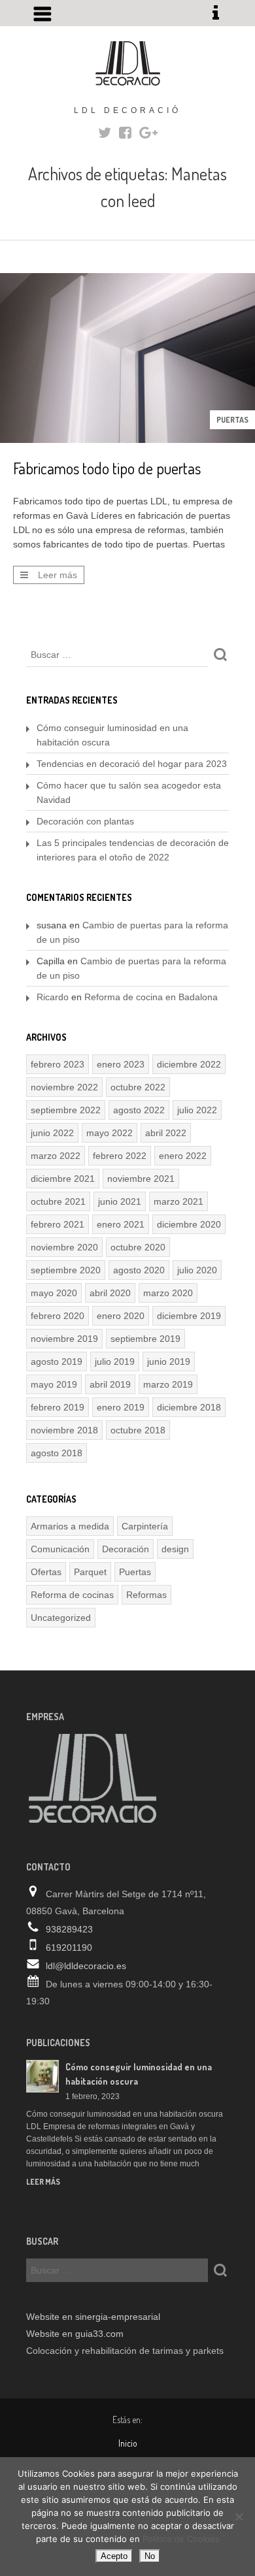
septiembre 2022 (66, 1110)
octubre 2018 (138, 1430)
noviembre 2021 (141, 1179)
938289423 (69, 1929)
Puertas (232, 420)
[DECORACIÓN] (127, 63)
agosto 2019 (57, 1361)
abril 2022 (166, 1133)
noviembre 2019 (64, 1339)
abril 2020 (110, 1293)
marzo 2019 (168, 1384)
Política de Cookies (181, 2539)
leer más (43, 2182)
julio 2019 (115, 1361)
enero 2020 (121, 1316)
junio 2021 (120, 1201)
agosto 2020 (139, 1270)
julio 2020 (197, 1270)
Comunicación (60, 1549)
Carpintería (145, 1526)
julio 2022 (197, 1110)
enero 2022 (183, 1156)
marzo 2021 (178, 1201)
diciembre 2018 (189, 1407)
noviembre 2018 (64, 1430)
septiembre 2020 (66, 1270)
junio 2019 (169, 1361)
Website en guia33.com (75, 2334)
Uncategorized (61, 1618)
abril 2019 (110, 1384)
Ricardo (53, 997)
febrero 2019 (58, 1407)
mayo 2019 (54, 1384)
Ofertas (46, 1572)
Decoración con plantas (85, 821)
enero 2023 (121, 1064)
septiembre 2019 (145, 1339)
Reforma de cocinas (72, 1595)
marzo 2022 (56, 1156)
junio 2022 (52, 1133)
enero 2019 (121, 1407)
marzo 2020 (168, 1293)
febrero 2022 (120, 1156)
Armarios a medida (70, 1526)
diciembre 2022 (189, 1064)
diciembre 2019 (189, 1316)
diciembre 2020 (189, 1224)
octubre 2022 (138, 1087)
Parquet (90, 1572)
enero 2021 (121, 1224)
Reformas (146, 1595)
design (175, 1549)
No (150, 2556)
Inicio (128, 2443)
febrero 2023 (58, 1064)
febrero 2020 (58, 1316)
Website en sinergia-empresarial (93, 2317)
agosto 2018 (57, 1453)
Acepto (114, 2556)
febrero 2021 (58, 1224)
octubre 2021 (58, 1201)
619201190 (69, 1948)
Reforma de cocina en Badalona (151, 997)
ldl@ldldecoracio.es (86, 1966)
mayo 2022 (110, 1133)
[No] (239, 2517)
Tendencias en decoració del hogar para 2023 (132, 764)
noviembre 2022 (64, 1087)
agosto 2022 (139, 1110)
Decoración (126, 1549)
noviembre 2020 (64, 1247)
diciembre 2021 (63, 1179)
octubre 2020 (138, 1247)
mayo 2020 (54, 1293)
